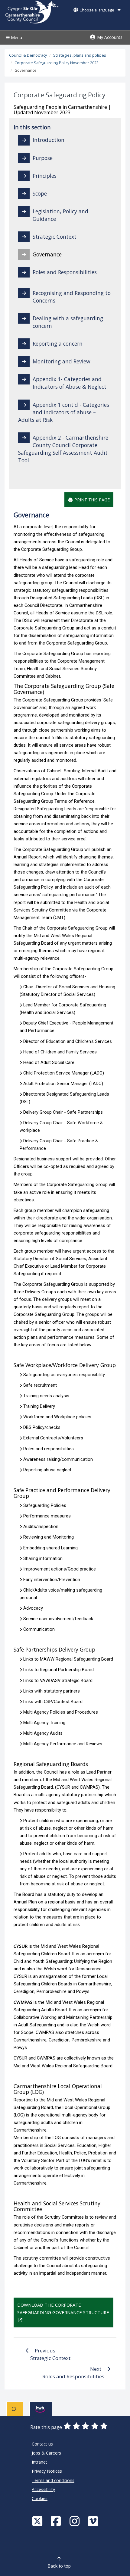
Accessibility (43, 2489)
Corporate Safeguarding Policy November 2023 (57, 63)
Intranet (39, 2462)
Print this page (91, 500)
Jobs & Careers (46, 2453)
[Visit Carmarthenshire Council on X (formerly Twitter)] (38, 2521)
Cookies (40, 2498)
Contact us (42, 2444)
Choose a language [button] (97, 10)
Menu (16, 38)
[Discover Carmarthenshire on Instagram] (75, 2521)
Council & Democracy (28, 55)
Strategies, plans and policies (80, 55)
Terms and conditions (53, 2480)
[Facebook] (57, 2521)
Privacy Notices (47, 2471)
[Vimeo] (94, 2521)
